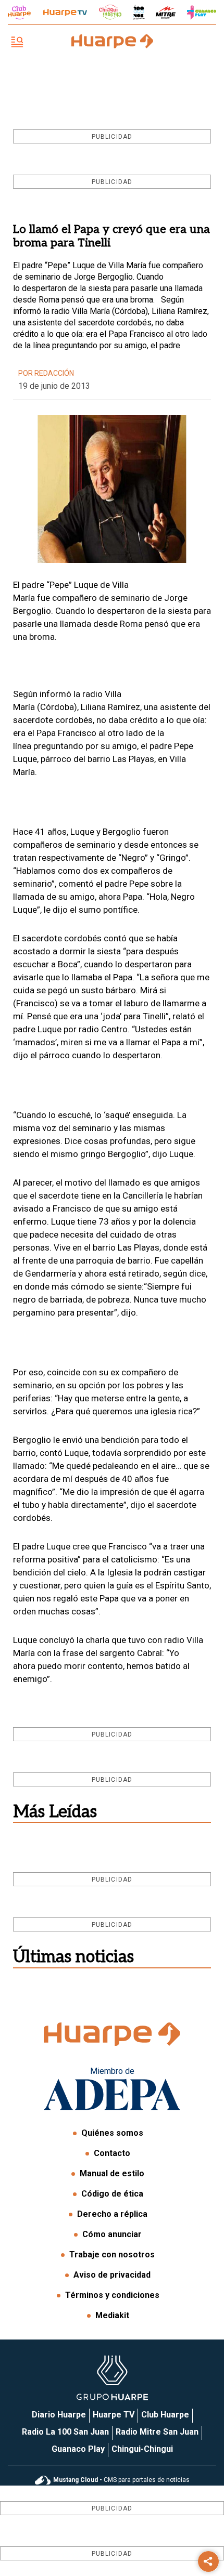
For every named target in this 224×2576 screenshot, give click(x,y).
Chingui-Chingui (142, 2449)
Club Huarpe (165, 2415)
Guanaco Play (78, 2449)
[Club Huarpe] (19, 12)
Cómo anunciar (112, 2234)
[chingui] (110, 12)
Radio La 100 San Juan (65, 2432)
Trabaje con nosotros (112, 2255)
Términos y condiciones (112, 2295)
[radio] (166, 12)
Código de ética (112, 2194)
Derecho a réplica (112, 2214)
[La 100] (139, 12)
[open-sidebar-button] (17, 43)
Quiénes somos (112, 2133)
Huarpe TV (114, 2415)
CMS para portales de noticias (121, 2480)
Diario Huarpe (59, 2415)
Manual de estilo (112, 2173)
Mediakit (112, 2315)
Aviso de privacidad (112, 2275)
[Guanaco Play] (202, 12)
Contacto (112, 2153)
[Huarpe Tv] (65, 12)
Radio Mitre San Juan (157, 2432)
